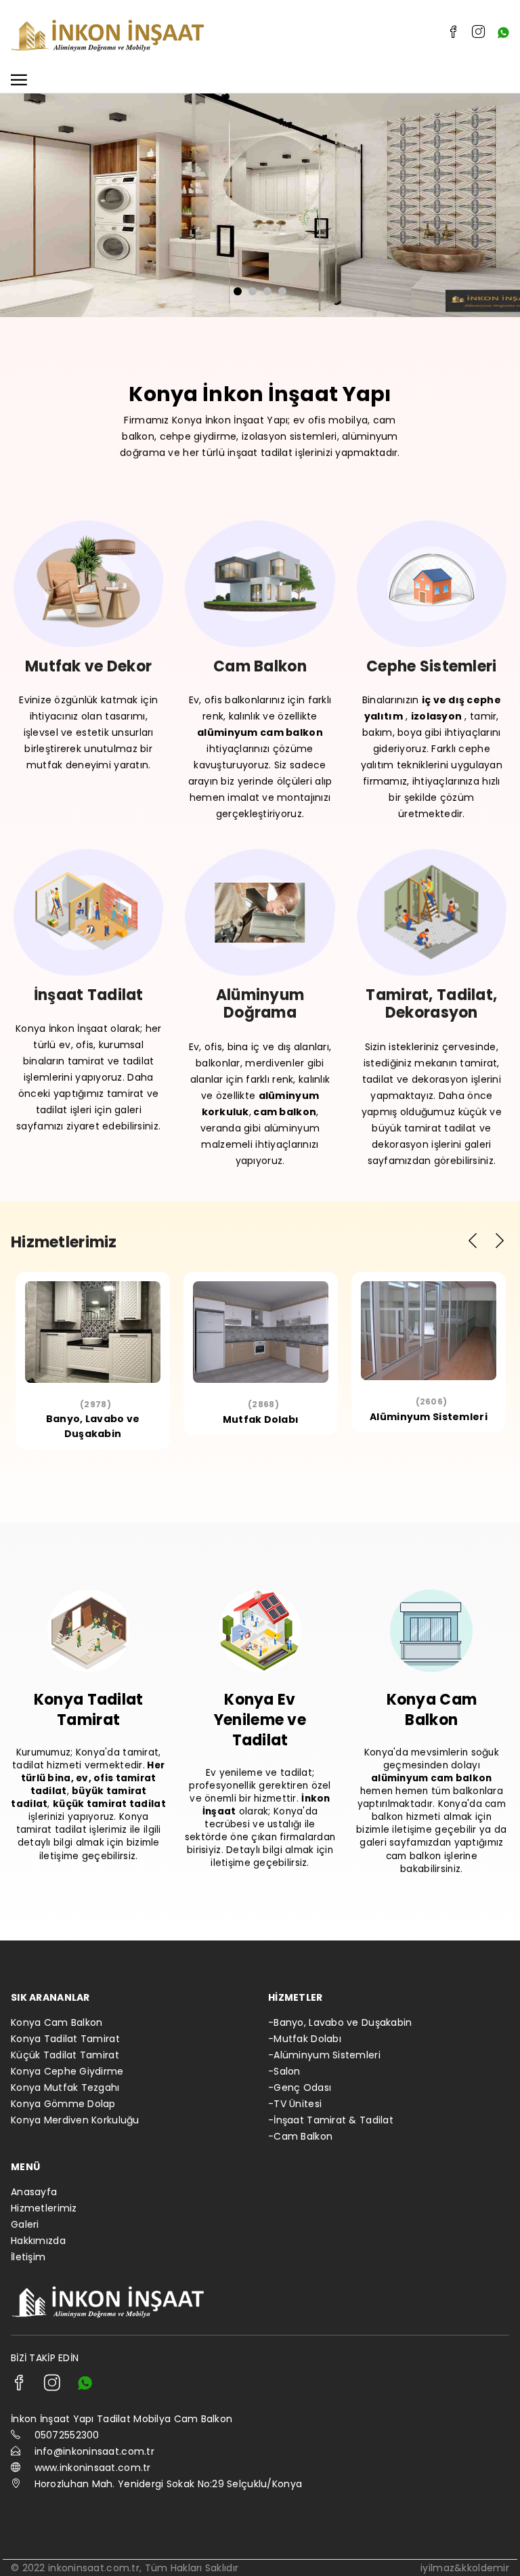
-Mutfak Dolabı (305, 2039)
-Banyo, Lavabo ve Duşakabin (340, 2022)
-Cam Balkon (300, 2136)
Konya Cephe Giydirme (67, 2071)
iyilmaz (437, 2568)
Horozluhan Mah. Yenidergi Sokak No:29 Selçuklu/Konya (169, 2484)
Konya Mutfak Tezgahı (65, 2087)
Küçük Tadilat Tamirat (65, 2055)
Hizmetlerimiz (44, 2208)
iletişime (59, 1856)
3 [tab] (267, 291)
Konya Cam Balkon (57, 2022)
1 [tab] (238, 291)
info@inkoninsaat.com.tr (94, 2451)
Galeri (25, 2224)
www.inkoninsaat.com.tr (93, 2468)
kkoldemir (485, 2568)
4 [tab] (282, 291)
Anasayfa (34, 2192)
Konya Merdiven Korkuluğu (75, 2120)
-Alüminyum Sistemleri (324, 2055)
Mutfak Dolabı (261, 1419)
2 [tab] (253, 291)
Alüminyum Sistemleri (429, 1417)
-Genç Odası (300, 2087)
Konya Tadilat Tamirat (65, 2039)
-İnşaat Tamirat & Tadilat (331, 2120)
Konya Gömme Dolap (63, 2104)
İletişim (28, 2257)
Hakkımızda (38, 2241)
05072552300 (67, 2435)
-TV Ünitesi (295, 2104)
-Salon (284, 2071)
